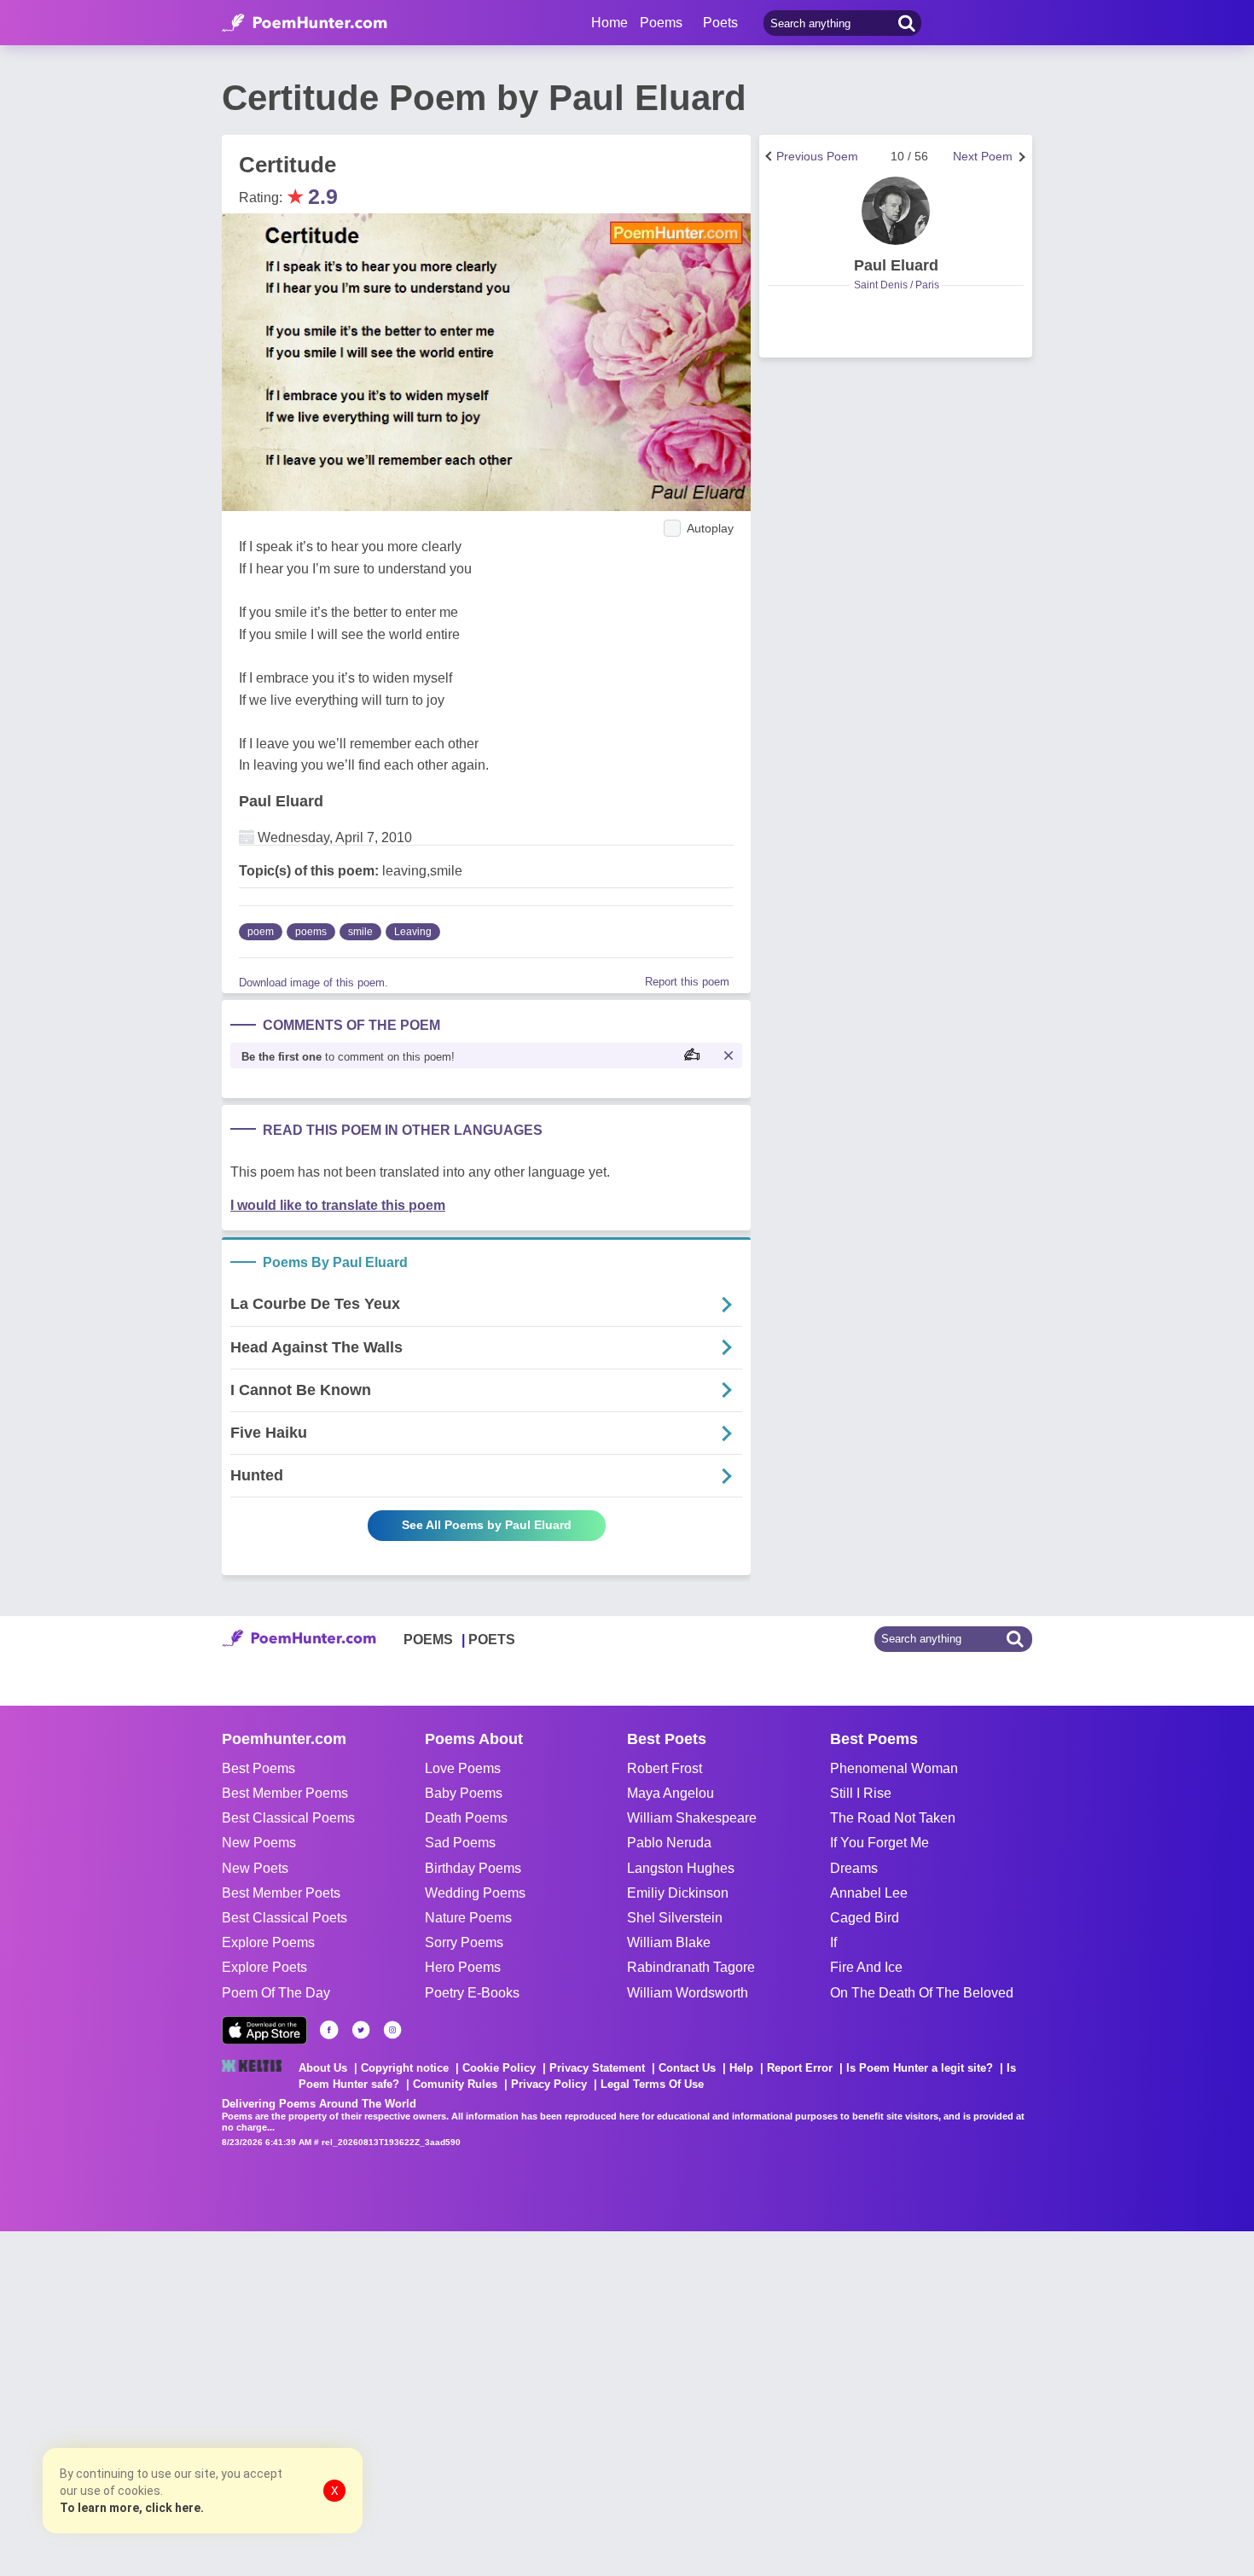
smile (360, 932)
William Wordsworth (688, 1993)
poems (311, 932)
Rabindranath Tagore (691, 1967)
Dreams (854, 1868)
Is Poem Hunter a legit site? (920, 2068)
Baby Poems (464, 1793)
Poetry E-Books (472, 1993)
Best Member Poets (281, 1893)
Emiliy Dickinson (678, 1893)
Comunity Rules (455, 2084)
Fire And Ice (866, 1967)
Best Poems (258, 1768)
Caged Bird (865, 1918)
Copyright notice (405, 2068)
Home (610, 23)
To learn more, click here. (132, 2508)
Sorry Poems (464, 1942)
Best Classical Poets (284, 1918)
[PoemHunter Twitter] (361, 2030)
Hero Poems (463, 1967)
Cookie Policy (499, 2068)
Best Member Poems (285, 1793)
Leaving (413, 932)
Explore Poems (268, 1942)
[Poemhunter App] (264, 2030)
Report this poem (687, 982)
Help (741, 2068)
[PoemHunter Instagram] (392, 2030)
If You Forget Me (880, 1843)
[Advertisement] (256, 2402)
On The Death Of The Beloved (922, 1993)
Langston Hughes (681, 1868)
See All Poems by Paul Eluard (487, 1525)
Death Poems (466, 1818)
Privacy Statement (597, 2068)
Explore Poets (264, 1967)
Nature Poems (468, 1918)
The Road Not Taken (893, 1818)
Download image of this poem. (313, 983)
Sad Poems (460, 1843)
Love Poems (463, 1768)
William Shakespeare (692, 1818)
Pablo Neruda (669, 1843)
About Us (323, 2068)
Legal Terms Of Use (652, 2084)
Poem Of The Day (276, 1993)
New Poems (259, 1843)
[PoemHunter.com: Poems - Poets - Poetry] (305, 23)
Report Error (800, 2068)
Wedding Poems (475, 1893)
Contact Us (687, 2068)
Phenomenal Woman (894, 1768)
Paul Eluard (281, 801)
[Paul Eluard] (896, 211)
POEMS (428, 1640)
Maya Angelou (671, 1793)
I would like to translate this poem (338, 1205)
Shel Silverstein (675, 1918)
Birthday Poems (473, 1868)
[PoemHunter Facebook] (329, 2030)
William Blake (669, 1942)
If (833, 1942)
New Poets (255, 1868)
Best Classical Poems (288, 1818)
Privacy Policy (549, 2084)
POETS (492, 1640)
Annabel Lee (869, 1893)
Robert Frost (665, 1768)
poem (261, 932)
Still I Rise (861, 1793)
